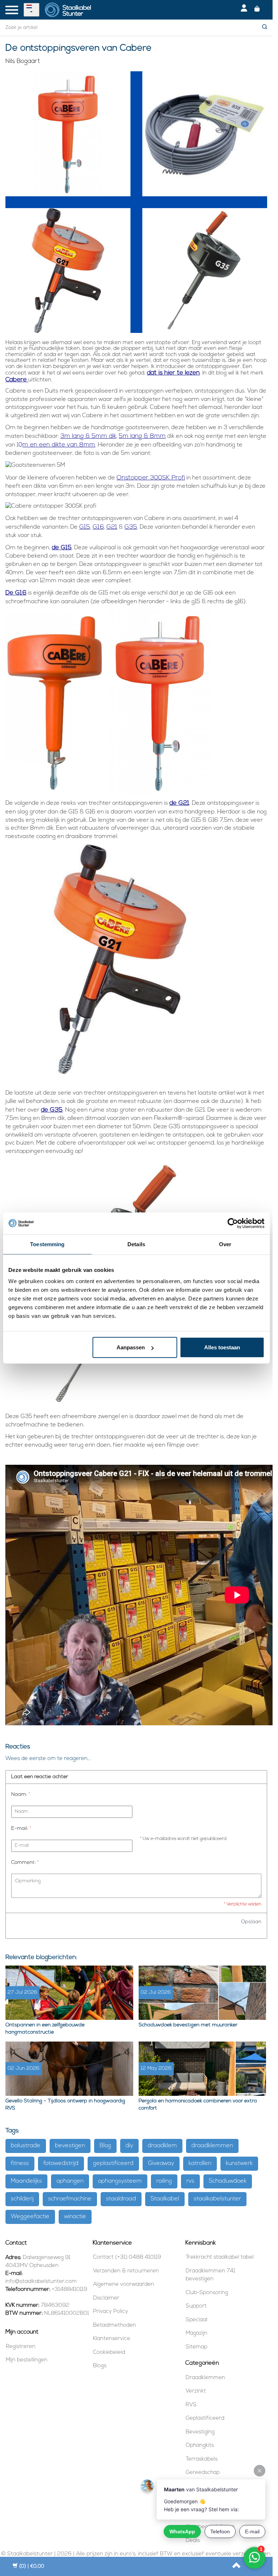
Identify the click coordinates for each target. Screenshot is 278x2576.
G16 (98, 527)
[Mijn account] (244, 10)
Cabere (16, 380)
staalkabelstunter (217, 2199)
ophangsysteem (120, 2181)
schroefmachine (70, 2199)
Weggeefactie (30, 2217)
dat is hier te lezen (173, 373)
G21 (112, 527)
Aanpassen (131, 1347)
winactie (75, 2217)
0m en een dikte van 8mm (57, 445)
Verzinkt (196, 2391)
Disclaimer (106, 2298)
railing (164, 2181)
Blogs (100, 2366)
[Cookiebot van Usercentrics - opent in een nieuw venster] (233, 1223)
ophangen (70, 2181)
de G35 (52, 1110)
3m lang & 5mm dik (88, 436)
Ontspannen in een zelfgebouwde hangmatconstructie (45, 2029)
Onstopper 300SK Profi (151, 478)
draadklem (162, 2146)
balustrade (26, 2146)
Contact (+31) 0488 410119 (127, 2257)
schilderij (22, 2199)
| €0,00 (32, 2566)
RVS (191, 2405)
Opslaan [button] (251, 1922)
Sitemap (197, 2347)
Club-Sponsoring (207, 2293)
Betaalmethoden (115, 2325)
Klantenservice (112, 2339)
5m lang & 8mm (142, 436)
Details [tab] (136, 1244)
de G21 (179, 803)
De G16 (16, 593)
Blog (105, 2146)
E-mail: (21, 1829)
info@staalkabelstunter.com (41, 2282)
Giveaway (161, 2163)
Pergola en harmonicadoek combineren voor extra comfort (198, 2105)
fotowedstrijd (61, 2163)
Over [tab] (225, 1244)
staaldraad (121, 2199)
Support (196, 2306)
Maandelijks (26, 2181)
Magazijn (197, 2333)
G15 (85, 527)
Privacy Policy (111, 2312)
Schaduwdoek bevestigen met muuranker (188, 2025)
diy (129, 2146)
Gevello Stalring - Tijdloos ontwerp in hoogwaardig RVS (65, 2105)
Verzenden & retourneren (126, 2271)
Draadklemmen (205, 2378)
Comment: (25, 1863)
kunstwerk (239, 2163)
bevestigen (70, 2146)
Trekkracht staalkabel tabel (220, 2257)
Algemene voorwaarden (124, 2285)
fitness (20, 2163)
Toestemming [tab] (47, 1244)
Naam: (21, 1795)
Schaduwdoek (228, 2181)
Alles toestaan (222, 1347)
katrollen (200, 2163)
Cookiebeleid (109, 2353)
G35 (131, 527)
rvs (190, 2181)
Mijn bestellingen (27, 2360)
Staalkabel (165, 2199)
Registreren (21, 2347)
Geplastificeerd (205, 2418)
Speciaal (197, 2320)
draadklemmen (212, 2146)
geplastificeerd (113, 2163)
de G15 (62, 548)
